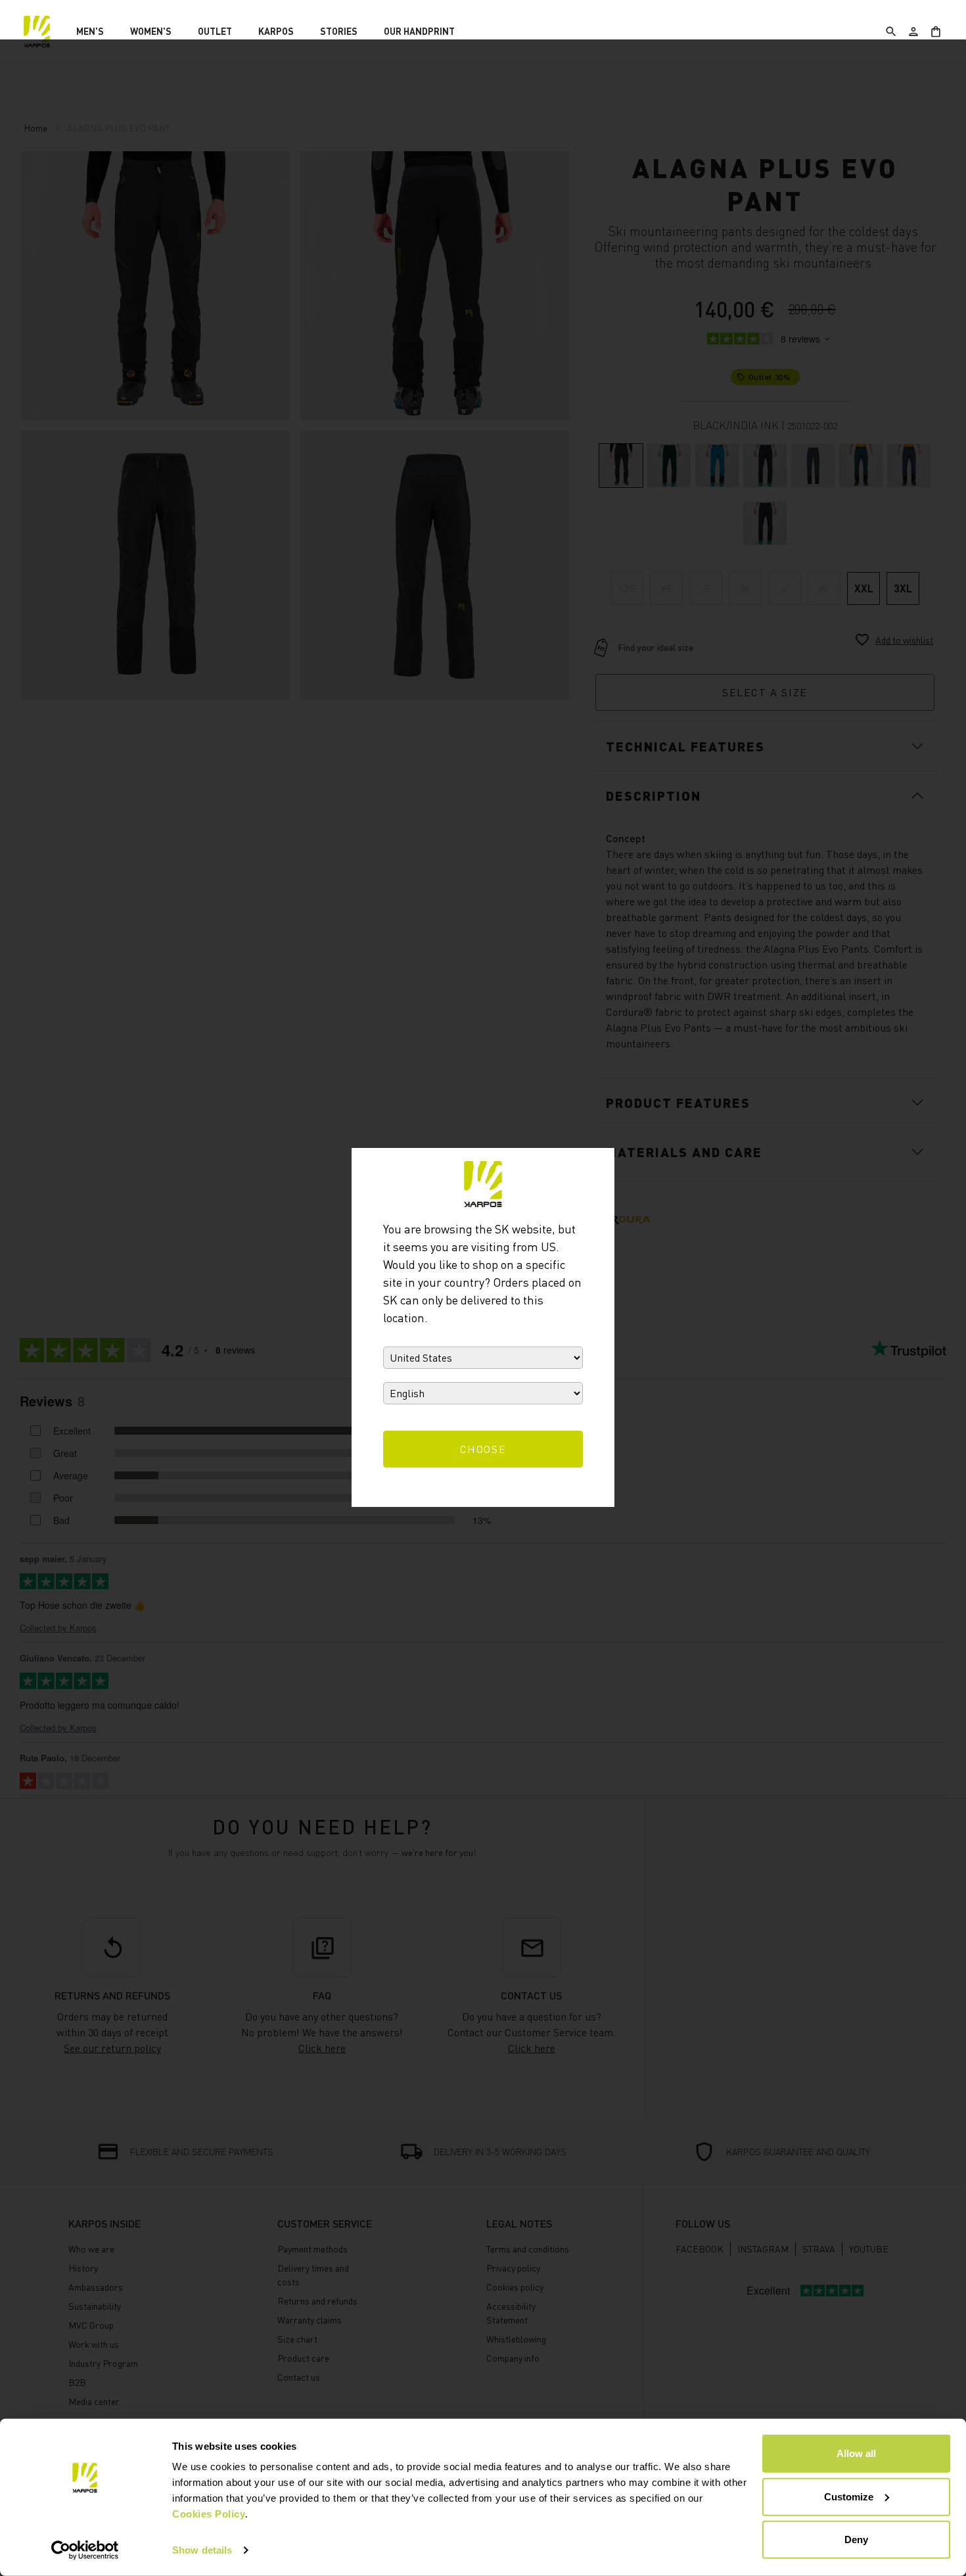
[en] (37, 32)
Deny (856, 2540)
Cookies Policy (209, 2514)
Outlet (215, 31)
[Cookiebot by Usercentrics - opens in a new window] (85, 2550)
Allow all (856, 2453)
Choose (483, 1449)
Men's (90, 31)
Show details (202, 2550)
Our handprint (419, 31)
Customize (849, 2496)
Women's (151, 31)
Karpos (276, 31)
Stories (339, 31)
